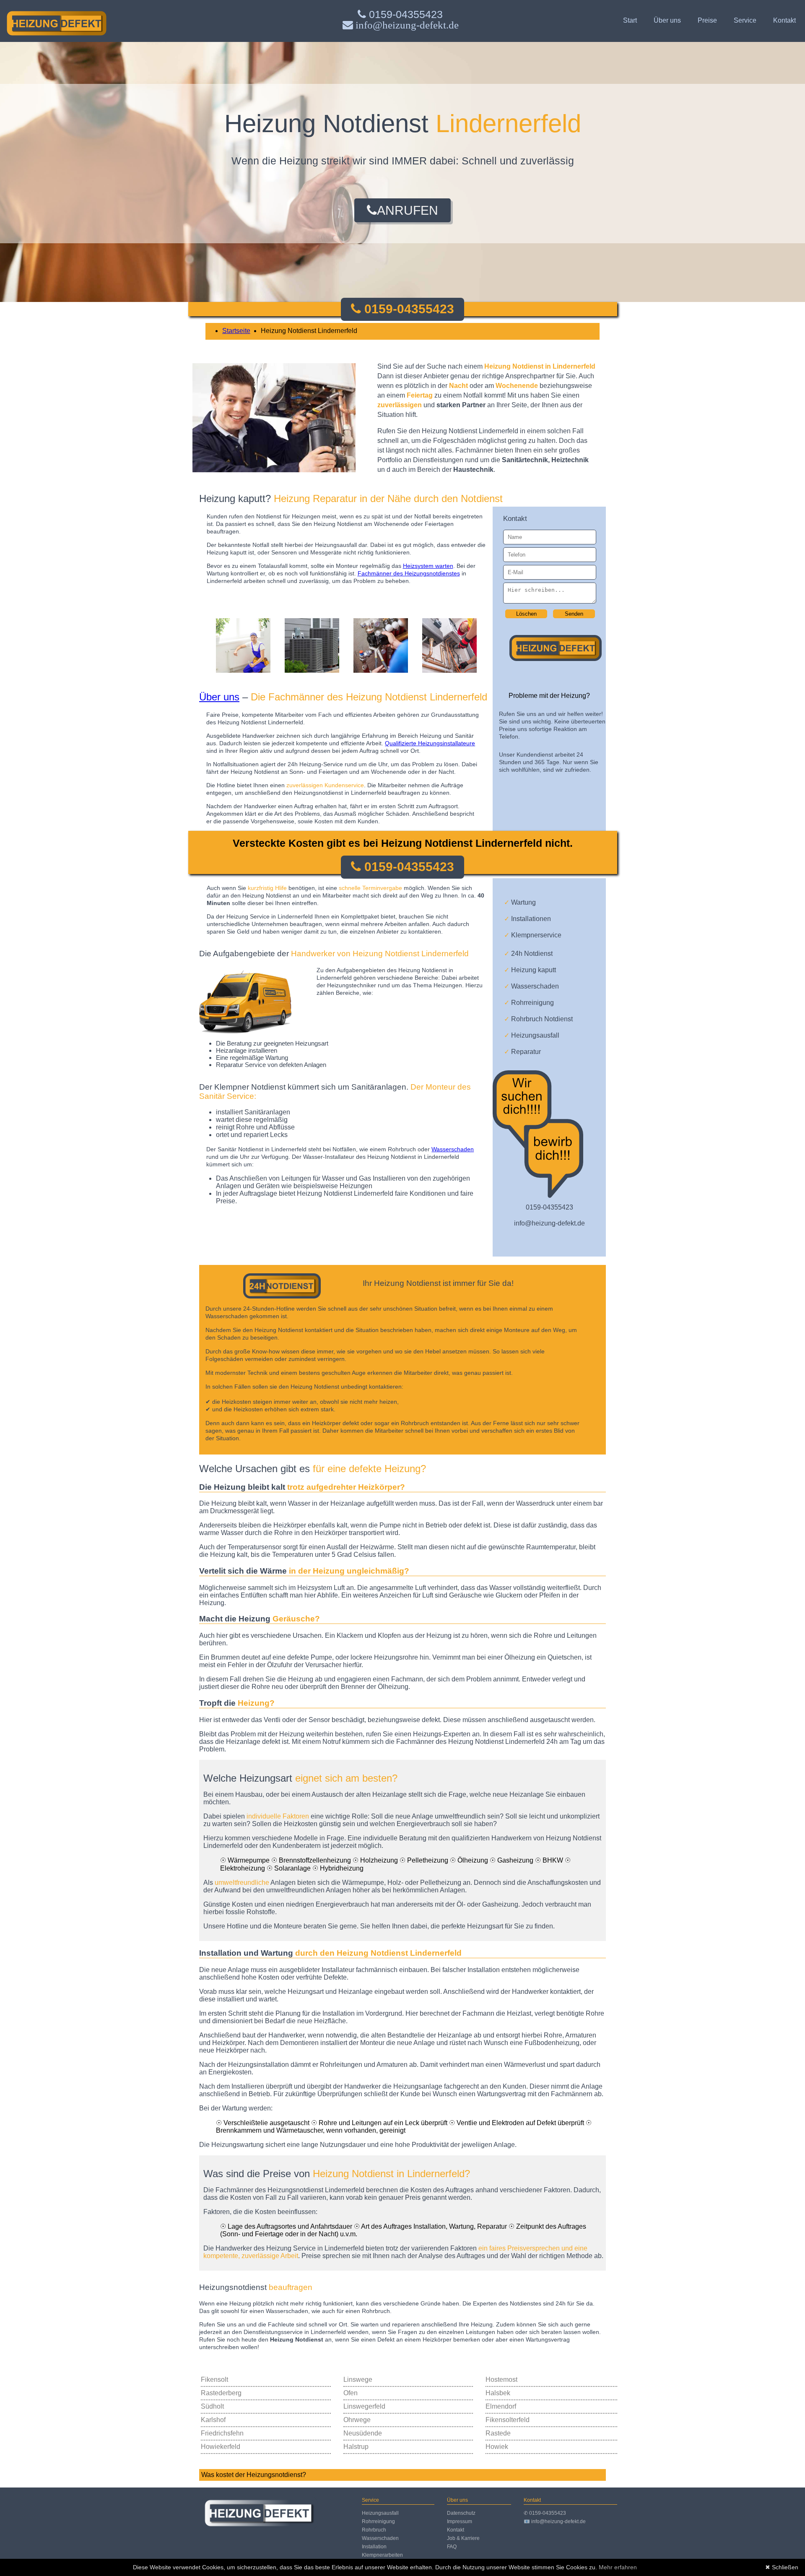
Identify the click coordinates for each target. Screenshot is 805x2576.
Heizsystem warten (428, 566)
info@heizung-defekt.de (549, 1223)
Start (630, 20)
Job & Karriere (463, 2538)
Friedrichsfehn (222, 2433)
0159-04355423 (404, 14)
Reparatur (522, 1052)
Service (745, 20)
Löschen (526, 614)
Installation (374, 2547)
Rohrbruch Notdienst (538, 1019)
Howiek (497, 2447)
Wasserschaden (531, 986)
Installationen (527, 919)
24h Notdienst (528, 954)
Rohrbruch (374, 2530)
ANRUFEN (408, 210)
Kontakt (784, 20)
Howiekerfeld (221, 2447)
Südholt (212, 2406)
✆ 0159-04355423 (545, 2513)
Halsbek (498, 2393)
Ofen (351, 2393)
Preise (707, 20)
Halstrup (356, 2447)
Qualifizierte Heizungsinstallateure (430, 743)
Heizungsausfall (532, 1035)
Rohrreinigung (529, 1003)
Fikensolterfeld (508, 2420)
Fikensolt (214, 2380)
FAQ (452, 2547)
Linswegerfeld (364, 2406)
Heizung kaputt (530, 970)
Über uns (667, 20)
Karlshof (213, 2420)
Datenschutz (461, 2513)
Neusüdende (363, 2433)
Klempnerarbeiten (382, 2555)
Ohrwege (357, 2420)
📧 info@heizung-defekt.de (555, 2521)
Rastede (498, 2433)
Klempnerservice (533, 935)
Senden (574, 614)
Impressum (460, 2521)
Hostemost (501, 2380)
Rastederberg (221, 2393)
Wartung (520, 902)
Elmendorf (501, 2406)
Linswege (358, 2380)
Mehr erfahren (618, 2567)
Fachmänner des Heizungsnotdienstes (409, 573)
